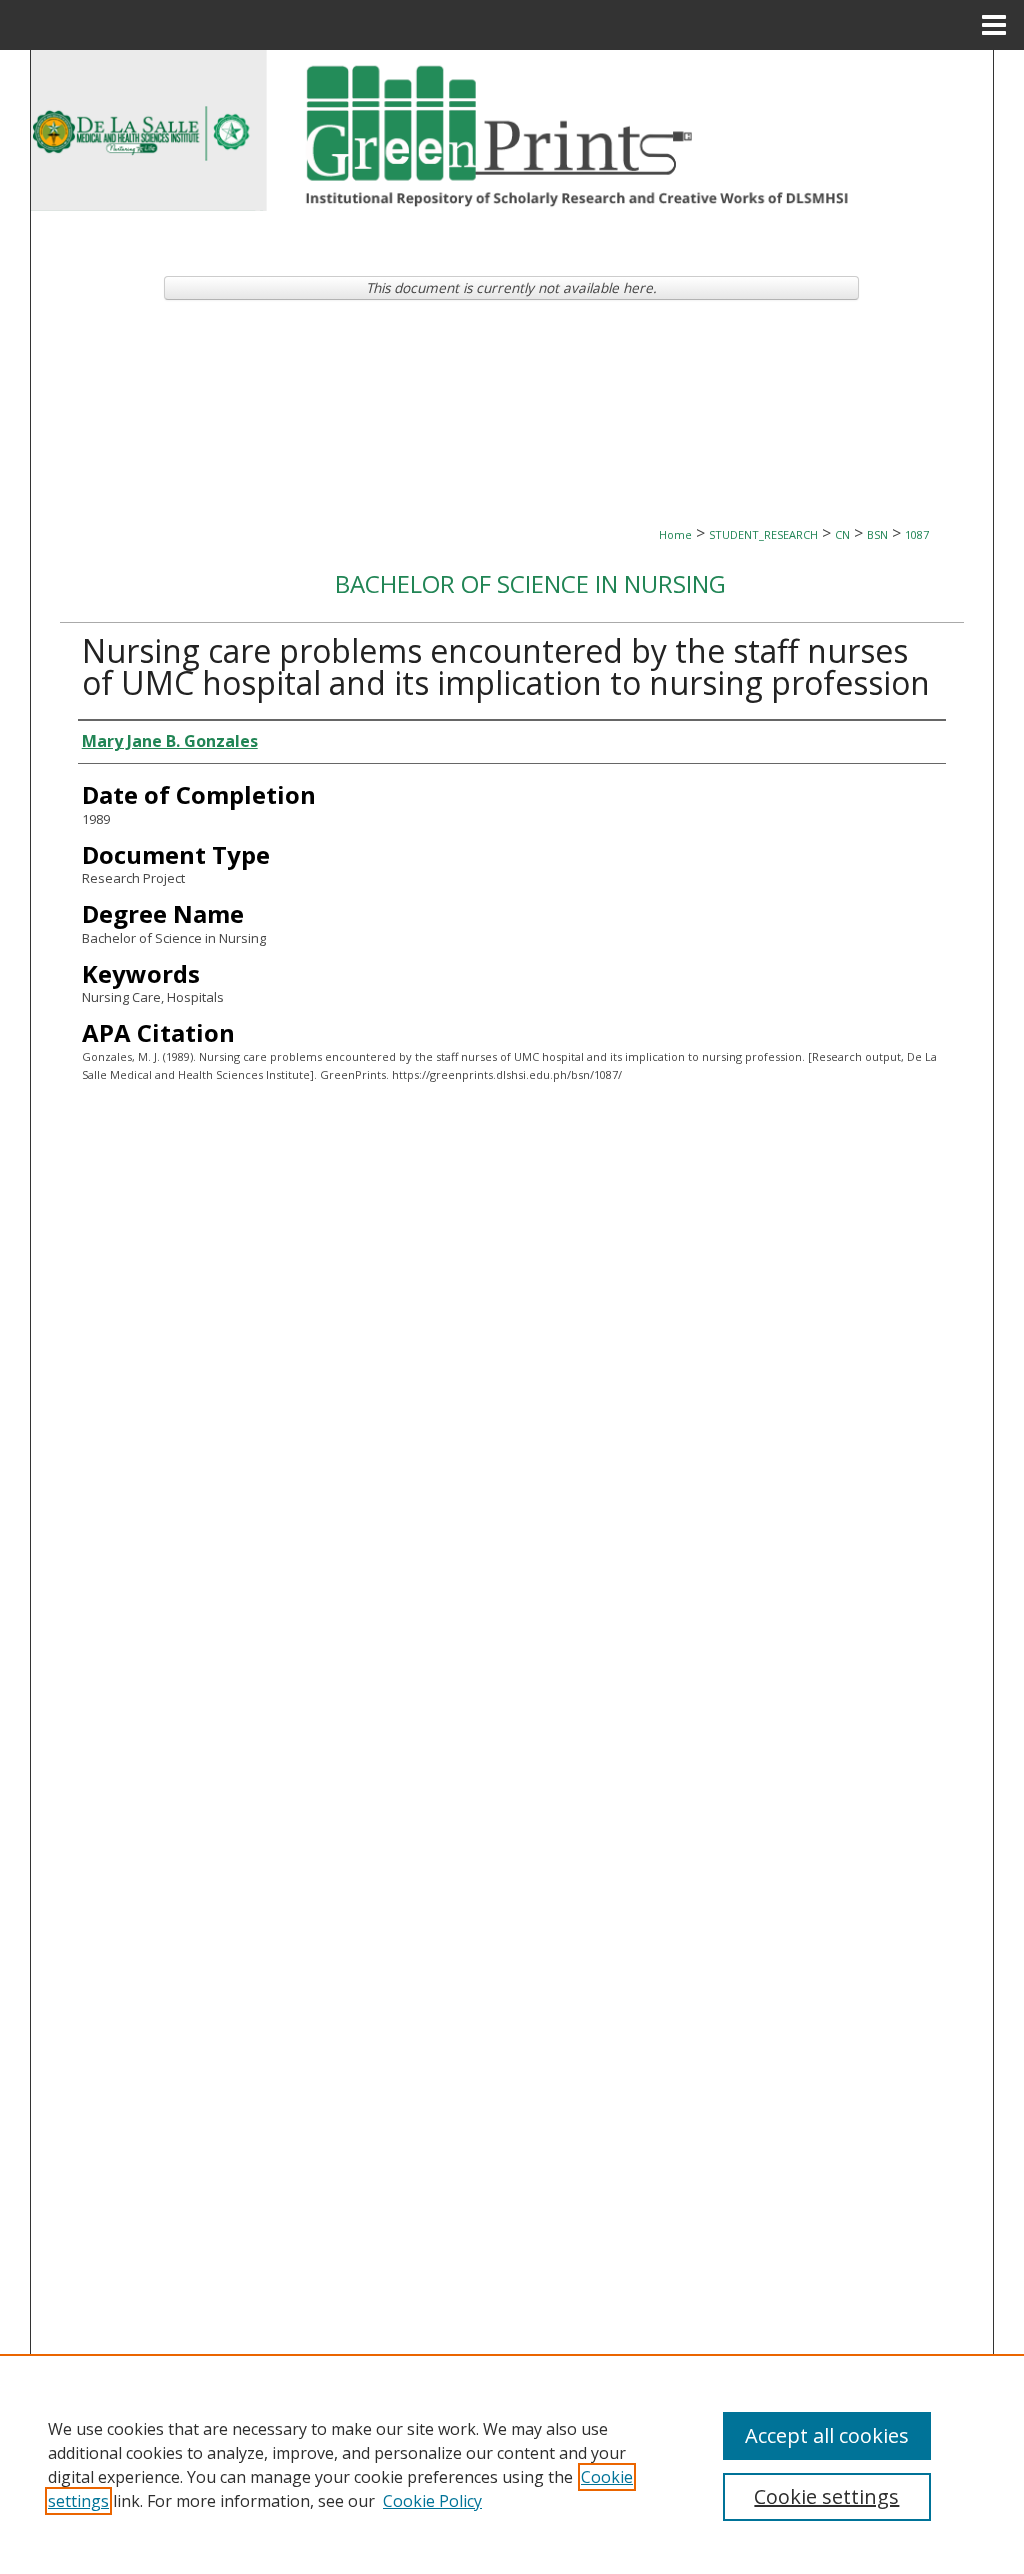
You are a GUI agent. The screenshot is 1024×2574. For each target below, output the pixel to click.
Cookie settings (826, 2496)
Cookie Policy (432, 2501)
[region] (512, 2464)
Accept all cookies (827, 2435)
